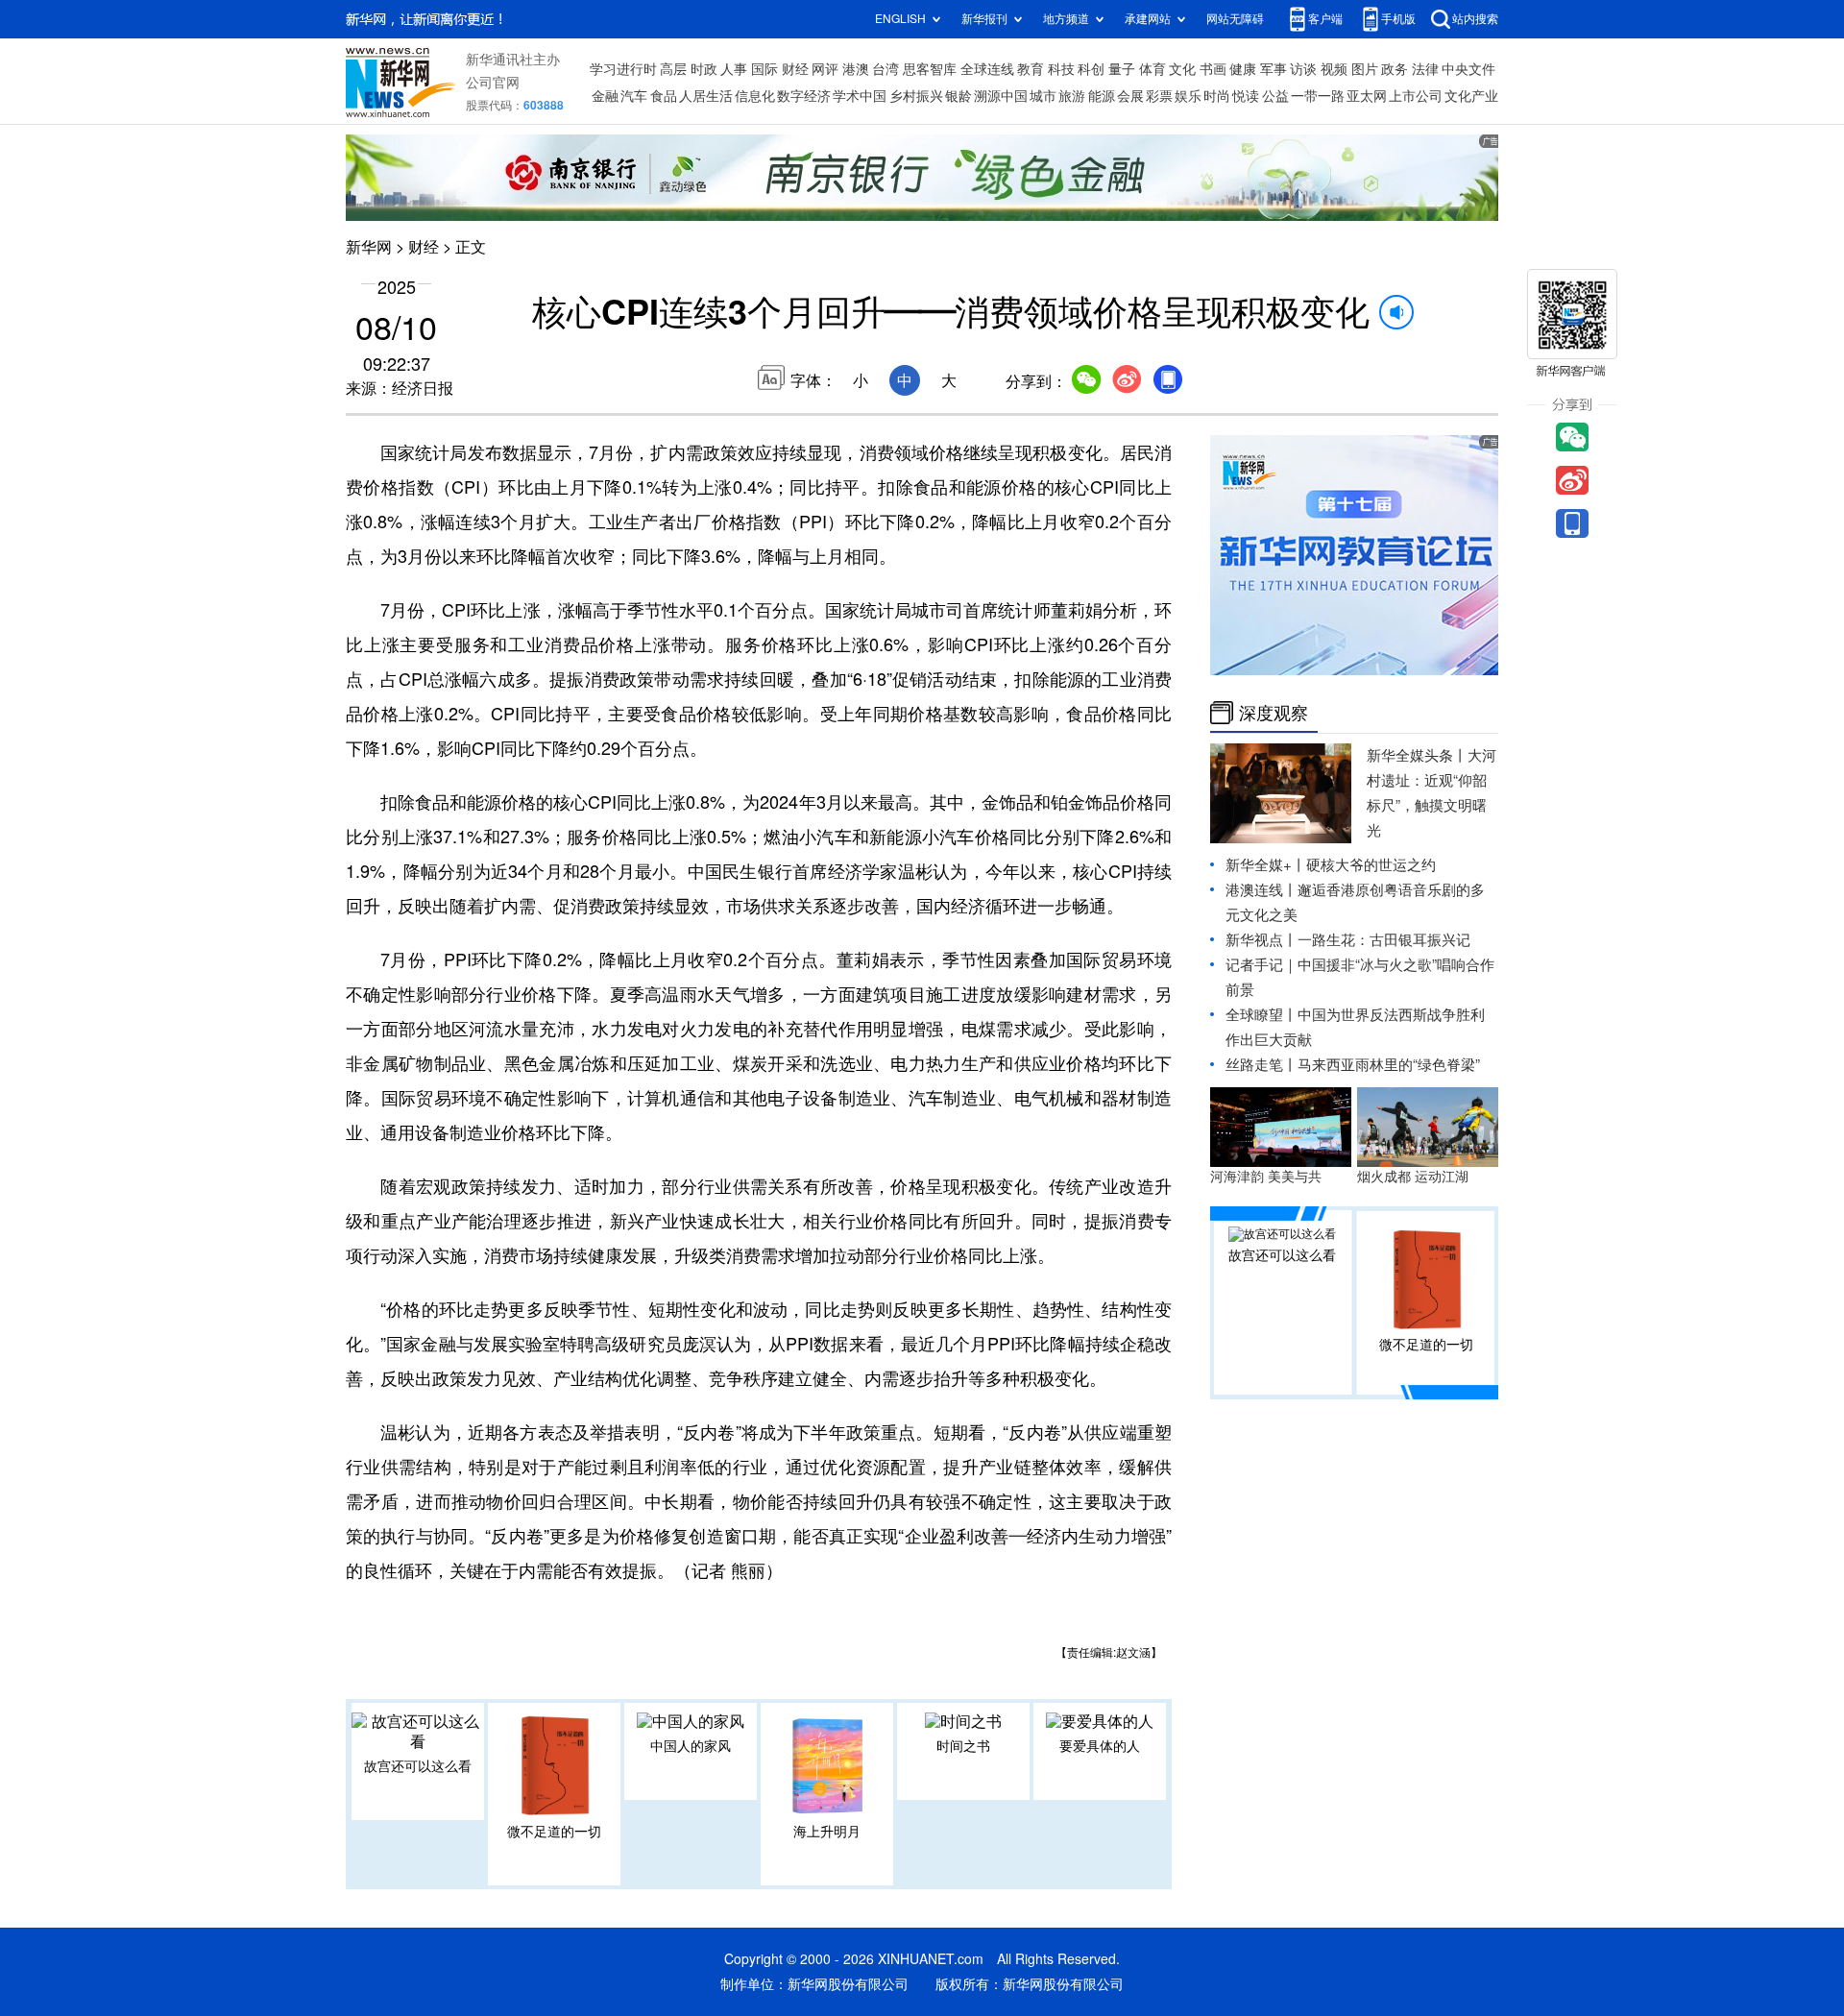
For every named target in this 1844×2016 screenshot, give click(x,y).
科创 (1091, 69)
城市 (1043, 96)
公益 (1275, 96)
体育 (1152, 69)
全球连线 (987, 69)
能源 (1102, 96)
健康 (1243, 69)
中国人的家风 (691, 1746)
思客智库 (930, 69)
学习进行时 (623, 69)
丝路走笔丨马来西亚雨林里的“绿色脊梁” (1353, 1065)
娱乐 (1188, 96)
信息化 (755, 96)
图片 (1365, 69)
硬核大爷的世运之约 (1371, 865)
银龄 (958, 96)
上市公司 (1416, 96)
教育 (1031, 69)
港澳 (856, 69)
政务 (1395, 69)
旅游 (1072, 96)
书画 (1213, 69)
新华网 (369, 247)
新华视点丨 (1262, 940)
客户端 (1325, 19)
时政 (704, 69)
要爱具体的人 (1100, 1746)
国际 (764, 69)
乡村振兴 (916, 96)
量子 (1122, 69)
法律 (1425, 69)
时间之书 (963, 1746)
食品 (664, 96)
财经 (795, 69)
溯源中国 (1001, 96)
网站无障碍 (1235, 19)
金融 (605, 96)
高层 (673, 69)
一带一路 (1318, 96)
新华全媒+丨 (1266, 865)
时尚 (1217, 96)
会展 (1130, 96)
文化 (1182, 69)
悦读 (1246, 96)
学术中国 (860, 96)
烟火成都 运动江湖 (1413, 1177)
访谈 (1303, 69)
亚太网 (1367, 96)
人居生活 (706, 96)
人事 (734, 69)
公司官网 (493, 83)
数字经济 (804, 96)
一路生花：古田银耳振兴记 (1384, 940)
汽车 (634, 96)
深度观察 (1274, 713)
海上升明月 (827, 1832)
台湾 (886, 69)
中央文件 (1468, 69)
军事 (1274, 69)
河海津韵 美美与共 (1266, 1177)
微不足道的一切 (554, 1832)
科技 (1061, 69)
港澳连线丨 (1262, 890)
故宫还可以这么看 (418, 1766)
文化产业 (1471, 96)
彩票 (1159, 96)
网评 (825, 69)
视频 (1334, 69)
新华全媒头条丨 (1417, 755)
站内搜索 (1475, 19)
